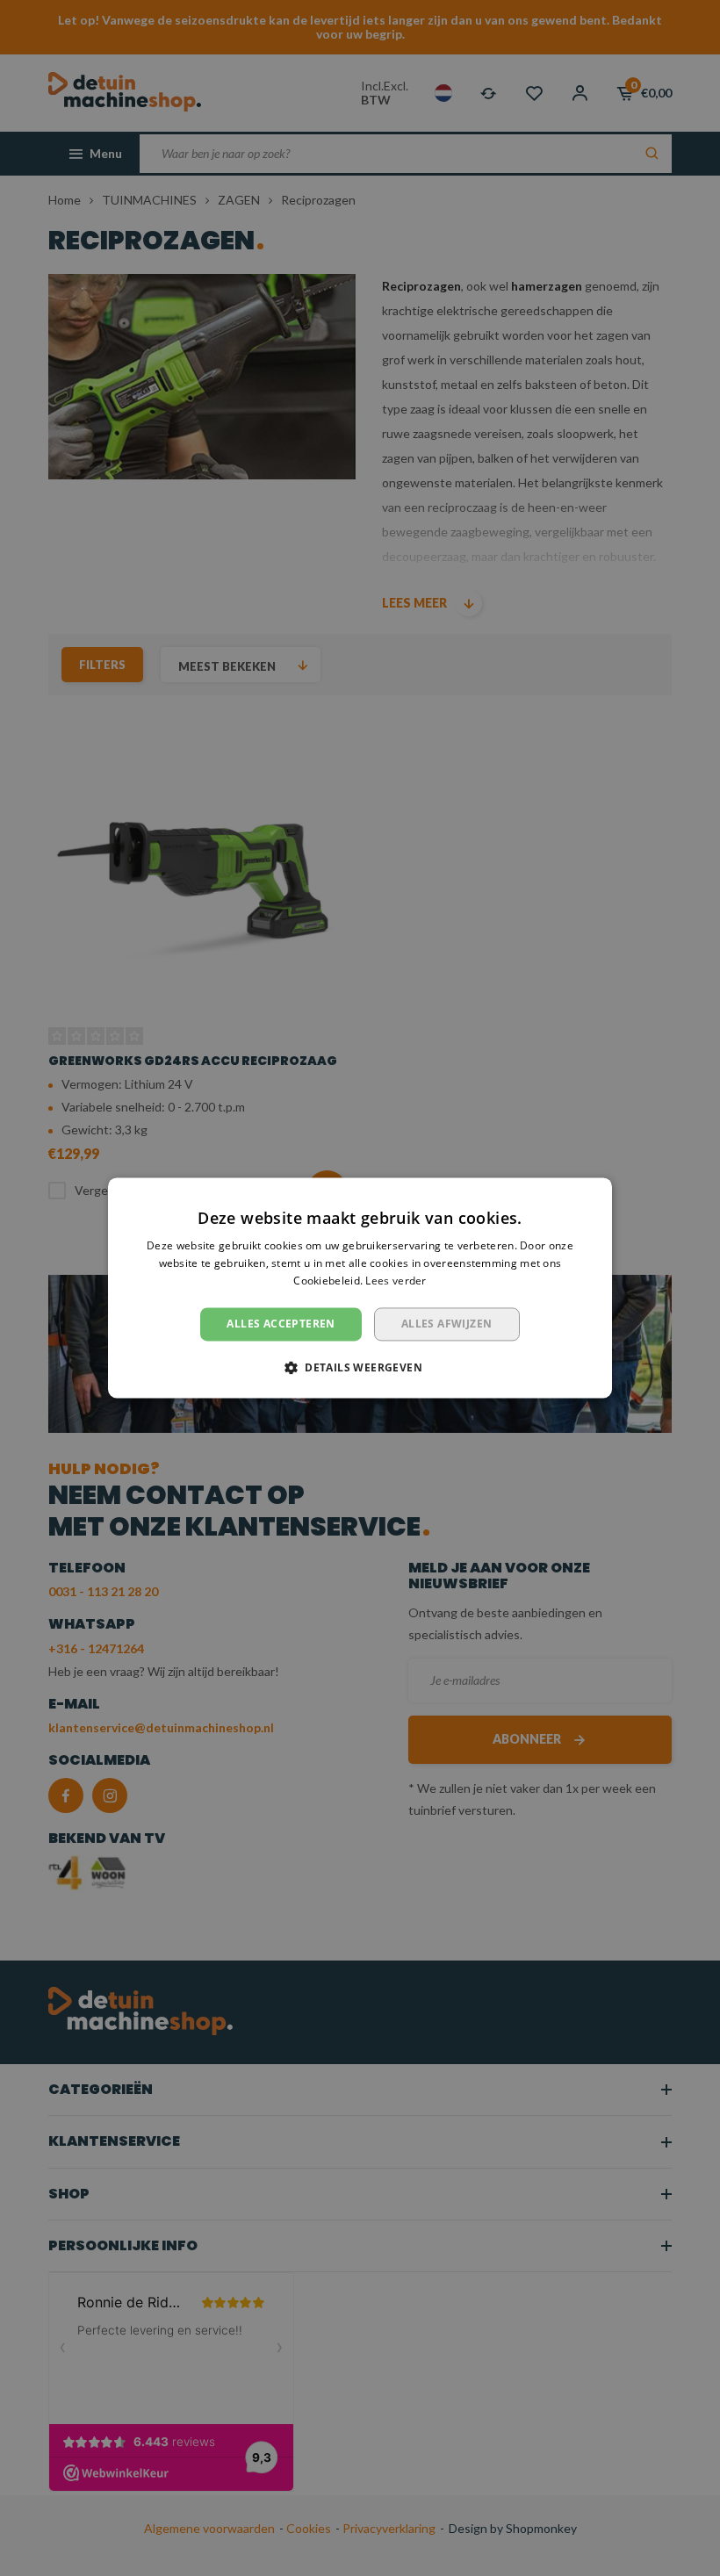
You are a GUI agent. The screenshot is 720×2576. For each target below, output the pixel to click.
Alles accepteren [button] (281, 1324)
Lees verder (396, 1281)
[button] (360, 1368)
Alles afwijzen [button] (447, 1324)
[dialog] (360, 1288)
